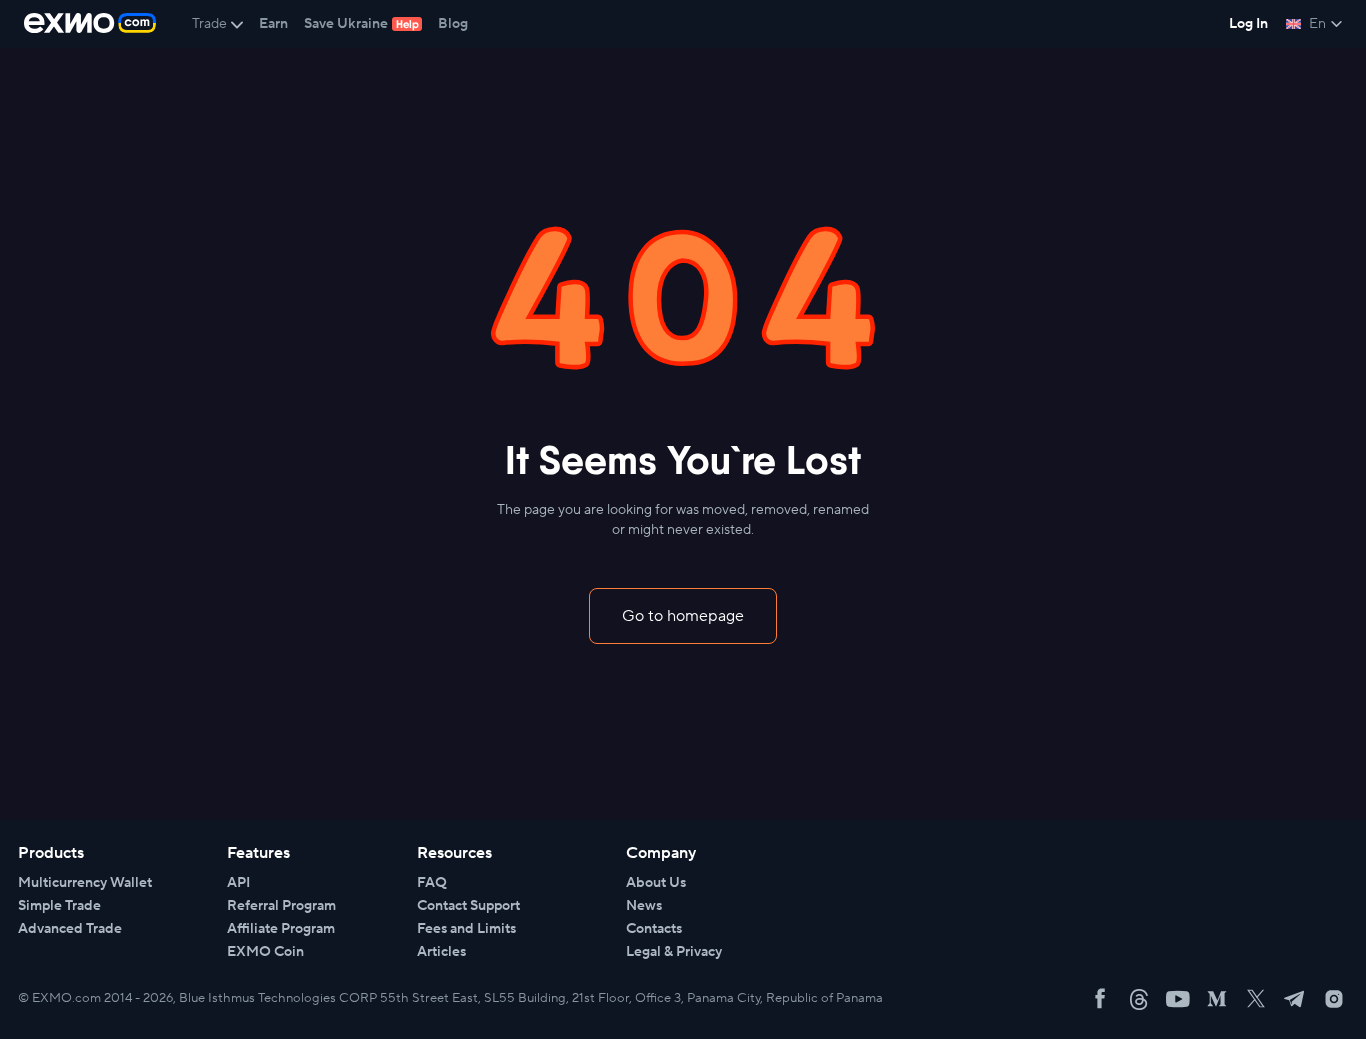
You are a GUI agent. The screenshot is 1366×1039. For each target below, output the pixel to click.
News (644, 906)
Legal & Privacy (674, 952)
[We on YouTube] (1178, 999)
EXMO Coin (265, 952)
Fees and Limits (466, 929)
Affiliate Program (281, 929)
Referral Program (281, 906)
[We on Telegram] (1295, 999)
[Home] (90, 24)
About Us (656, 883)
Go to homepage (683, 616)
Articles (441, 952)
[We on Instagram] (1334, 999)
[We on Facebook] (1100, 999)
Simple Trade (59, 906)
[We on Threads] (1139, 999)
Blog (453, 24)
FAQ (432, 883)
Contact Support (468, 906)
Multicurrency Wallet (85, 883)
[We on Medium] (1217, 999)
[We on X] (1256, 999)
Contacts (654, 929)
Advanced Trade (70, 929)
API (238, 883)
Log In (1248, 24)
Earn (273, 24)
